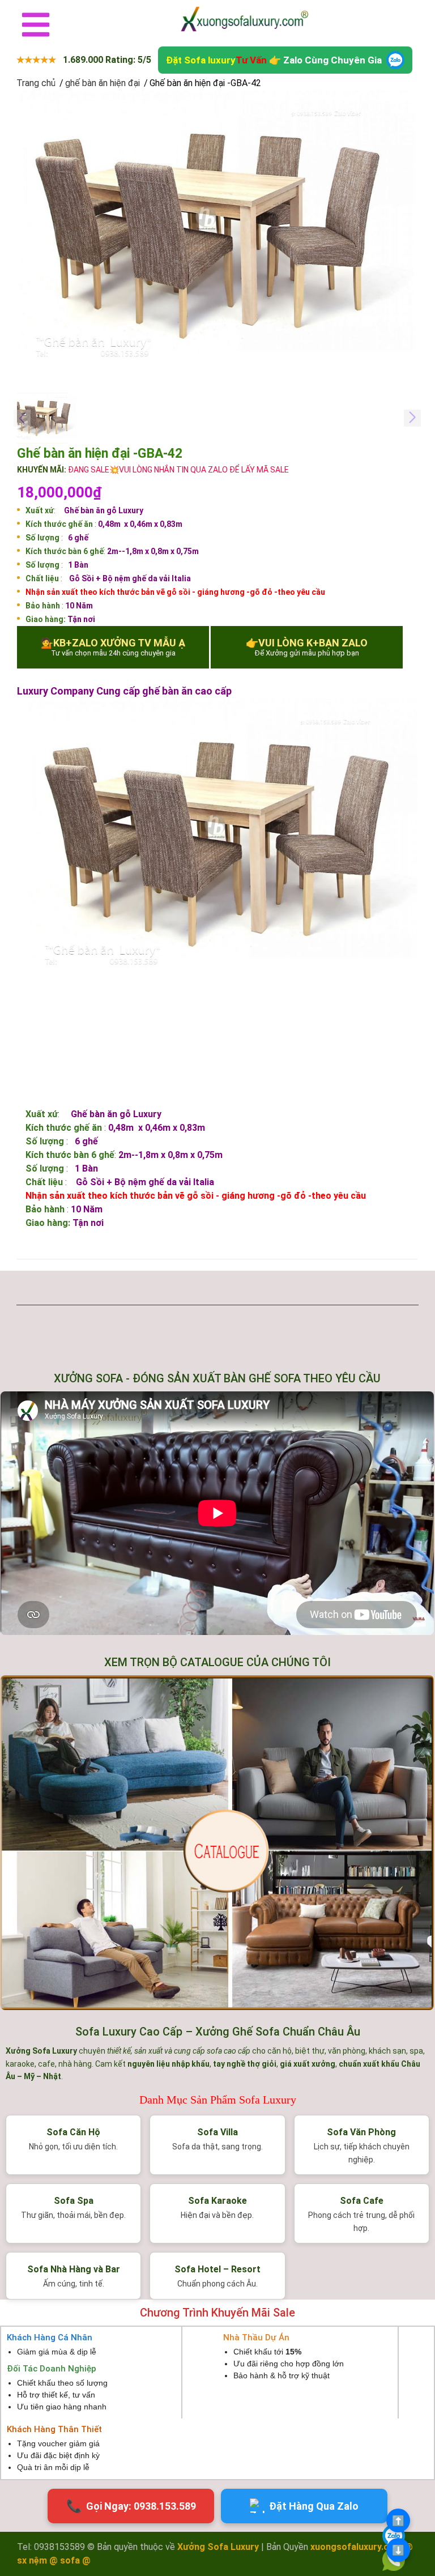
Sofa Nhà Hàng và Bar (74, 2269)
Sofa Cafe (362, 2201)
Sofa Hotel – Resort (217, 2269)
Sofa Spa (74, 2201)
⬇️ (398, 2550)
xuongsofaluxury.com (356, 2547)
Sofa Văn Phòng (361, 2132)
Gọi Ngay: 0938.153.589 (131, 2506)
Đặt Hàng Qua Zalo (314, 2506)
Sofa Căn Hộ (73, 2132)
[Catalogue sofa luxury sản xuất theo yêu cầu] (217, 1843)
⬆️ (398, 2521)
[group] (217, 233)
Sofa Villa (217, 2132)
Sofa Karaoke (217, 2201)
